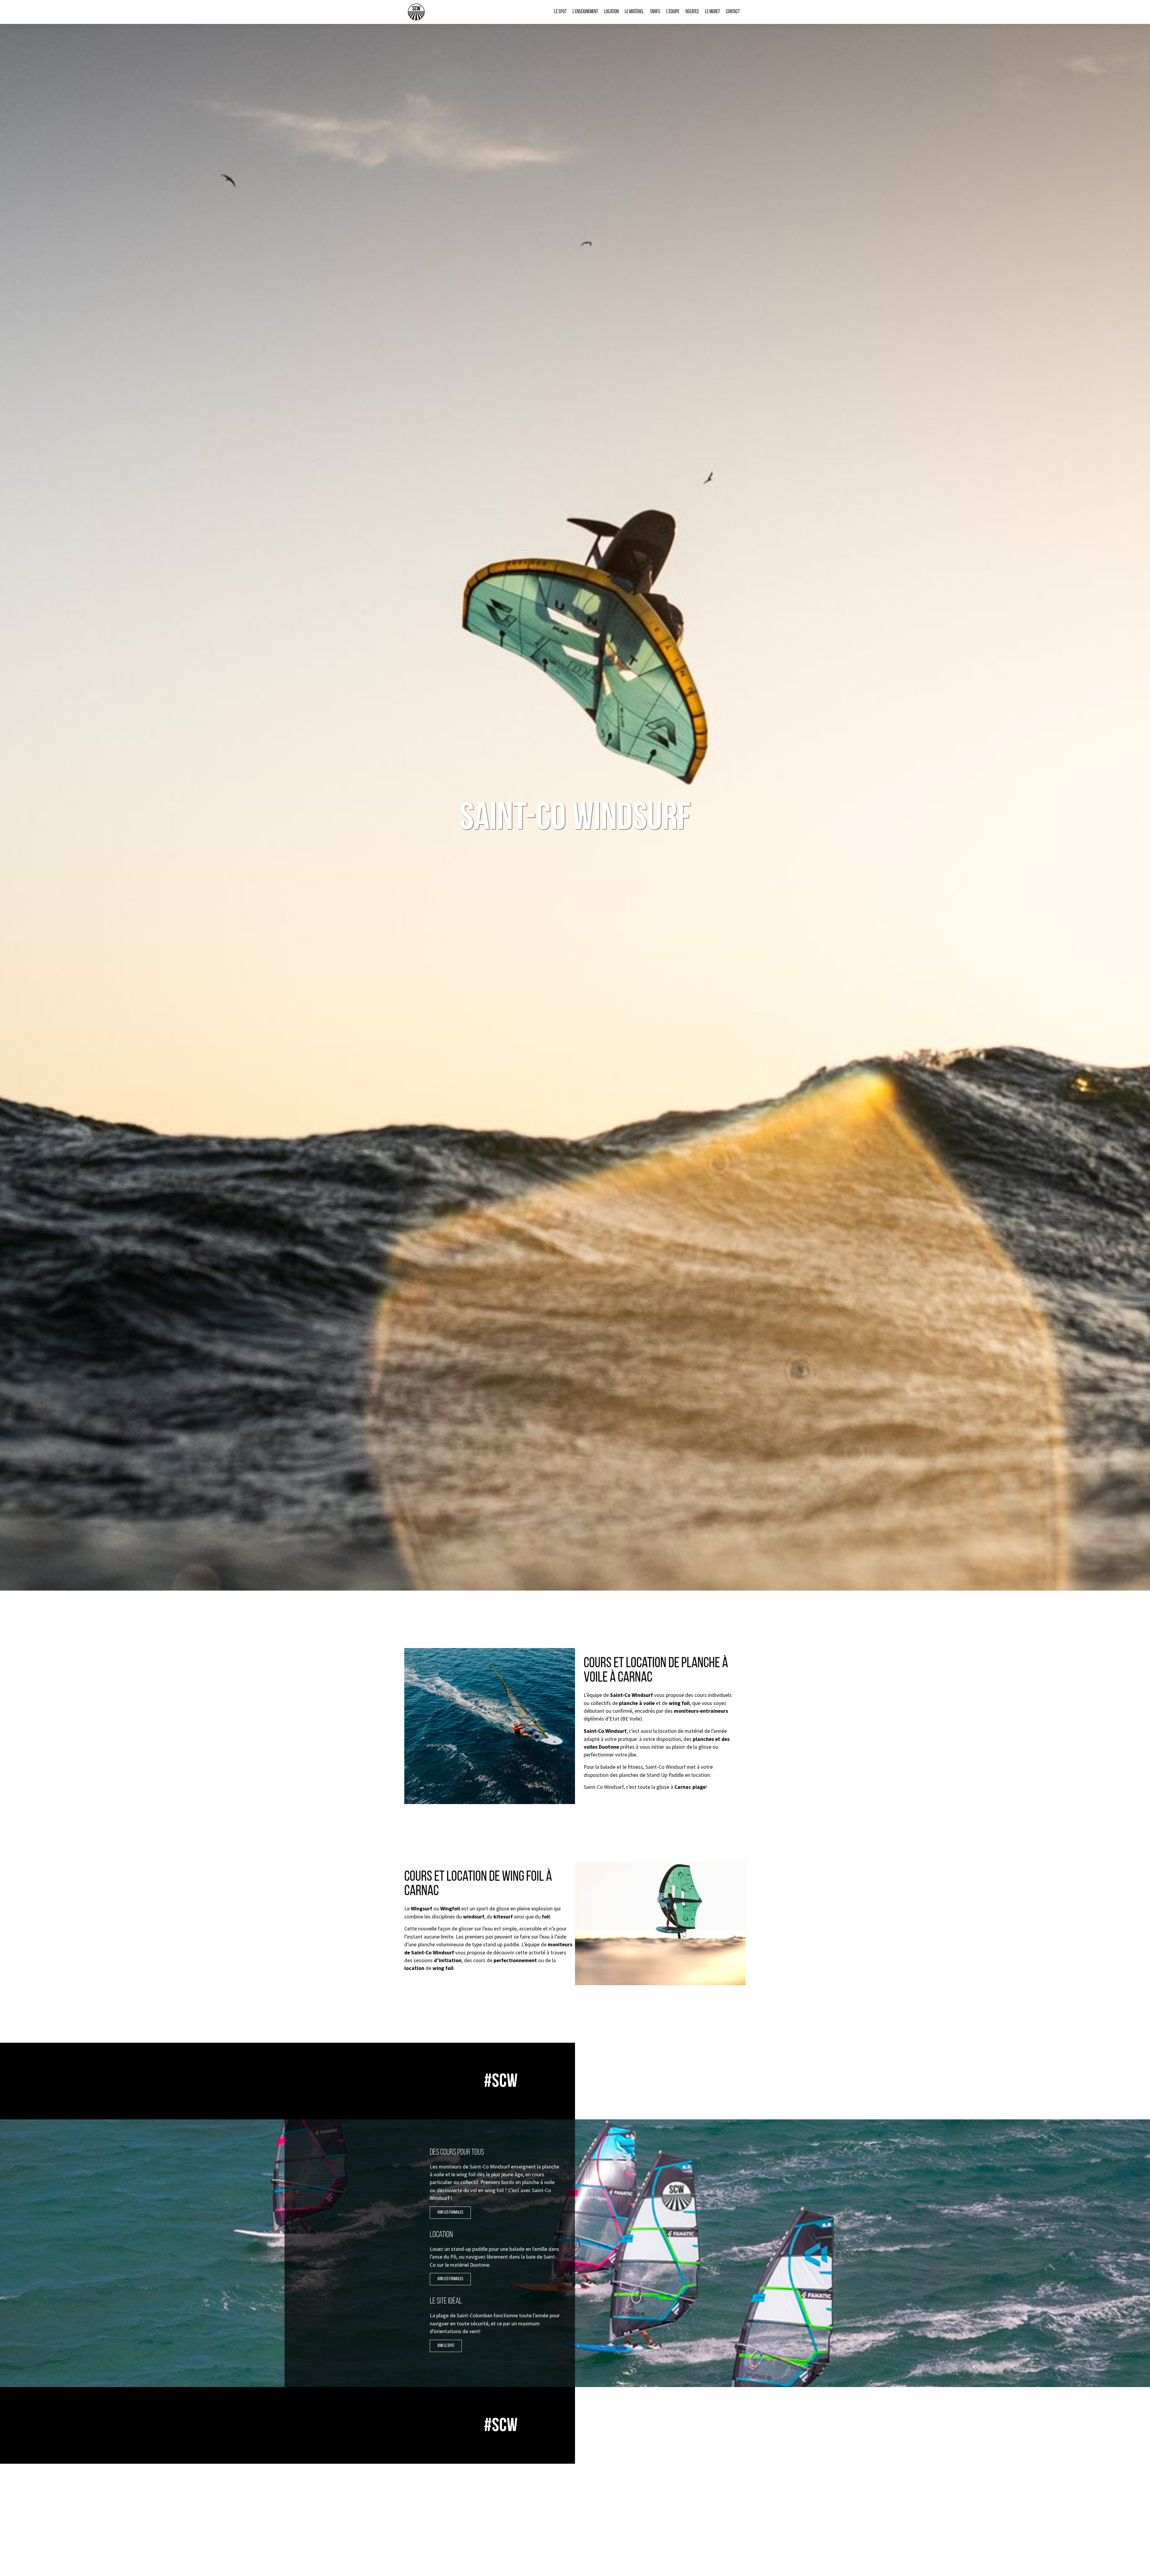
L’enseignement (585, 12)
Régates (692, 12)
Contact (733, 12)
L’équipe (673, 12)
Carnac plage (690, 1787)
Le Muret (712, 12)
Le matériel (634, 12)
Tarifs (655, 12)
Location (611, 12)
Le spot (560, 12)
